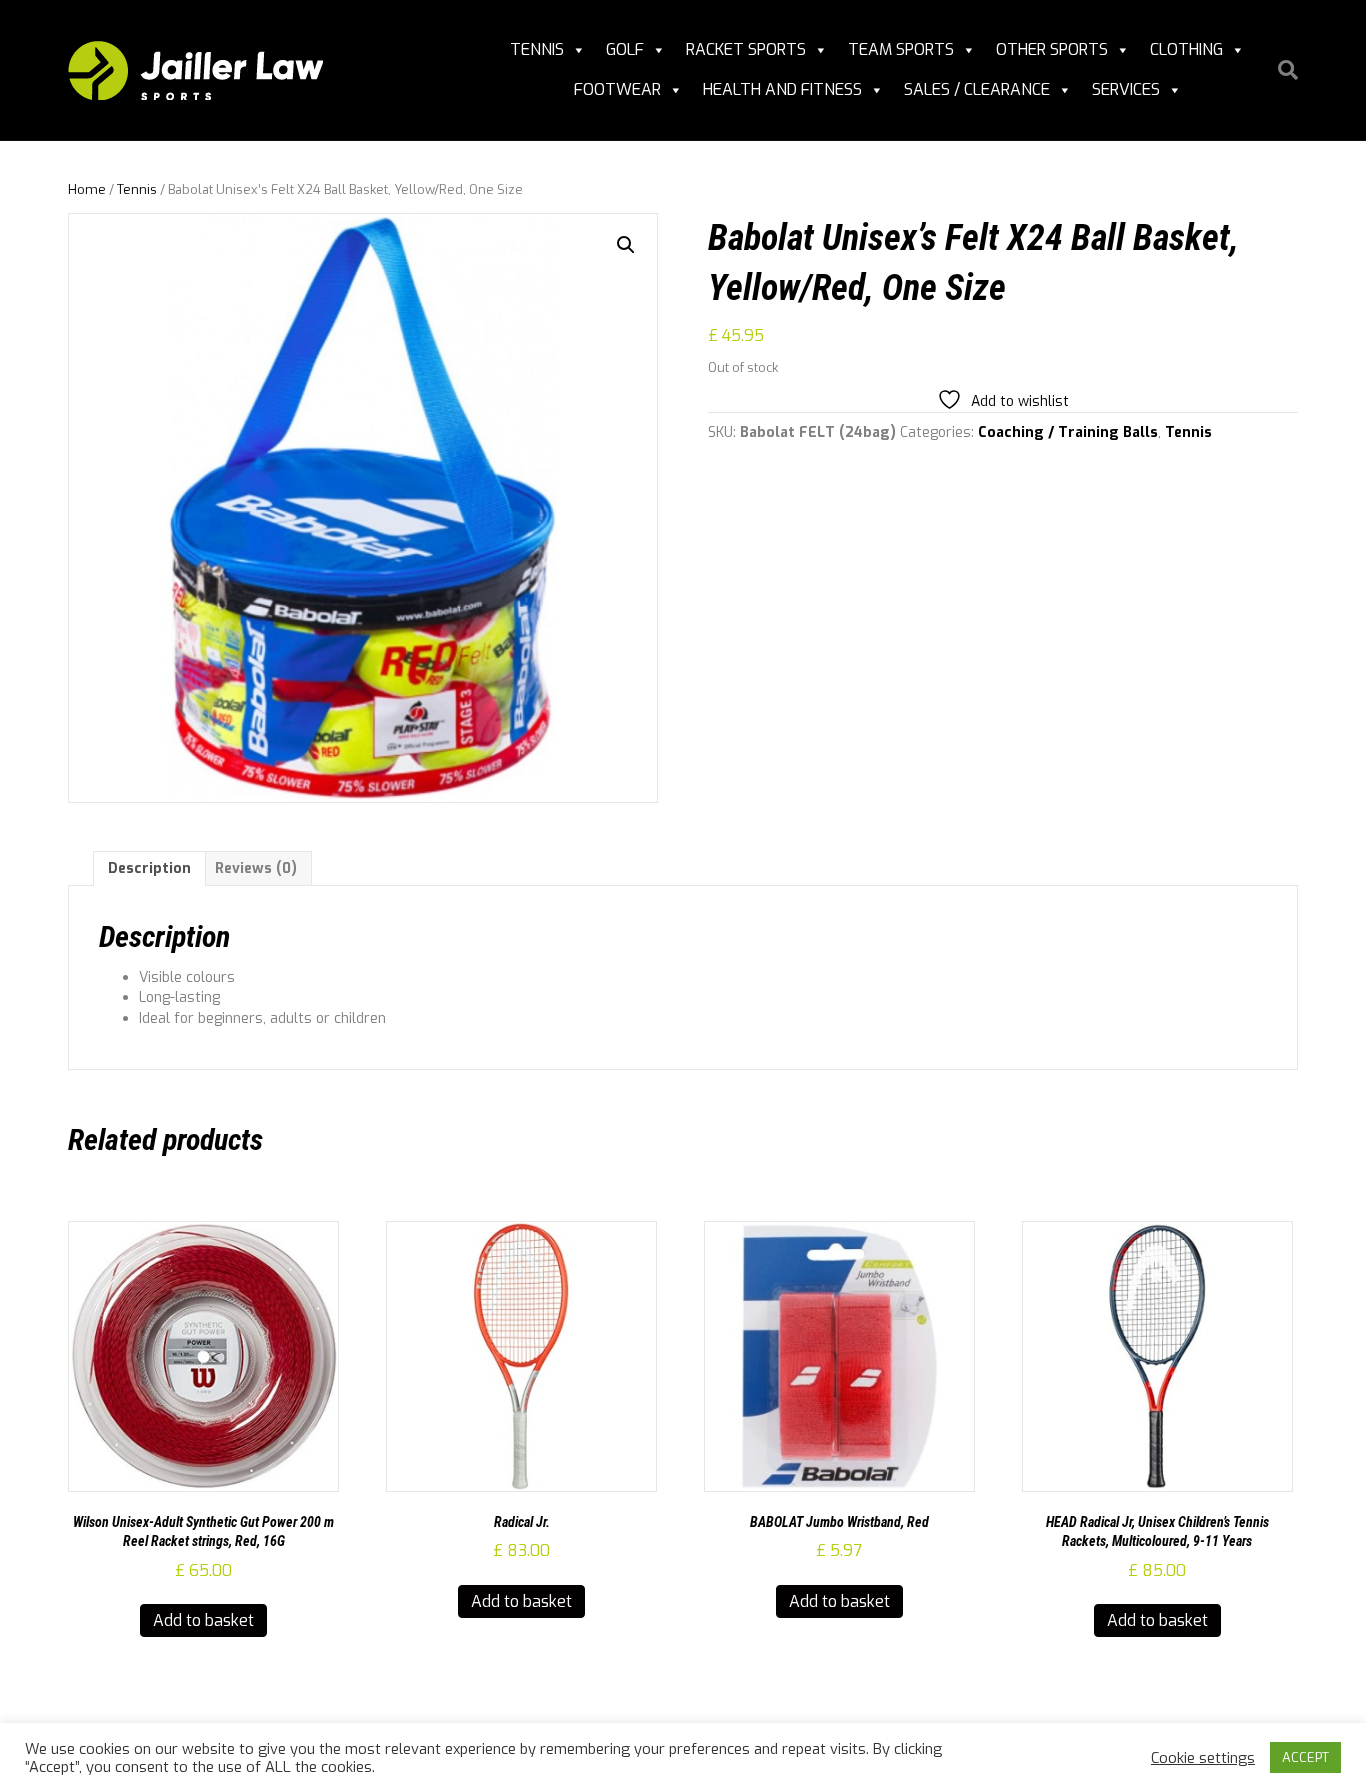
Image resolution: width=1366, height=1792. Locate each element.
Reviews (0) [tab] (256, 868)
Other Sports (1052, 49)
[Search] (1280, 70)
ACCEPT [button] (1305, 1757)
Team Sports (901, 49)
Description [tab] (149, 868)
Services (1126, 89)
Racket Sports (746, 49)
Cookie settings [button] (1203, 1758)
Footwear (617, 89)
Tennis (537, 49)
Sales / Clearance (977, 89)
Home (87, 189)
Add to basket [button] (203, 1620)
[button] (626, 245)
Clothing (1186, 49)
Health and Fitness (782, 89)
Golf (625, 49)
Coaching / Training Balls (1068, 432)
